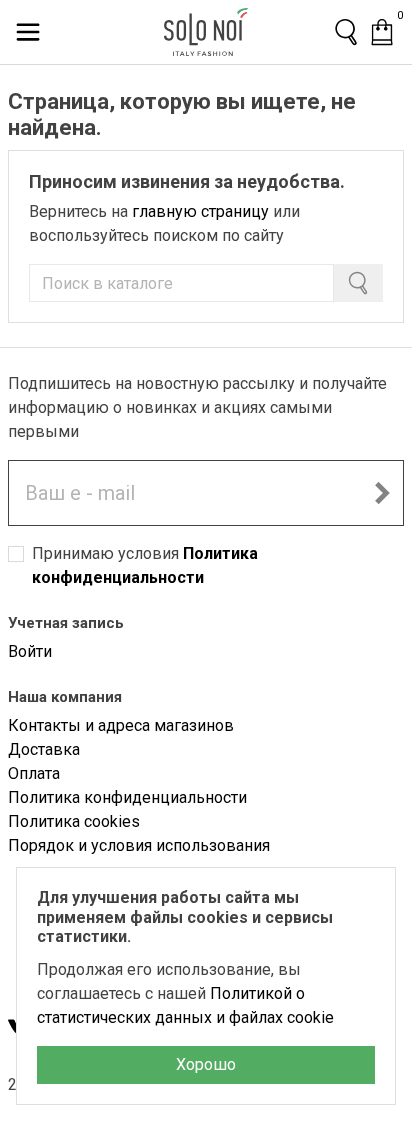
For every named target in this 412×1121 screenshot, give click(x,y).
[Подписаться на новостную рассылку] (382, 493)
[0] (382, 32)
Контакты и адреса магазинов (121, 725)
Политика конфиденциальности (127, 797)
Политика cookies (74, 821)
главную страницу (200, 211)
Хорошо (206, 1064)
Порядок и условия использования (139, 845)
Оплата (34, 773)
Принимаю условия (145, 565)
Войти (30, 651)
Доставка (44, 749)
